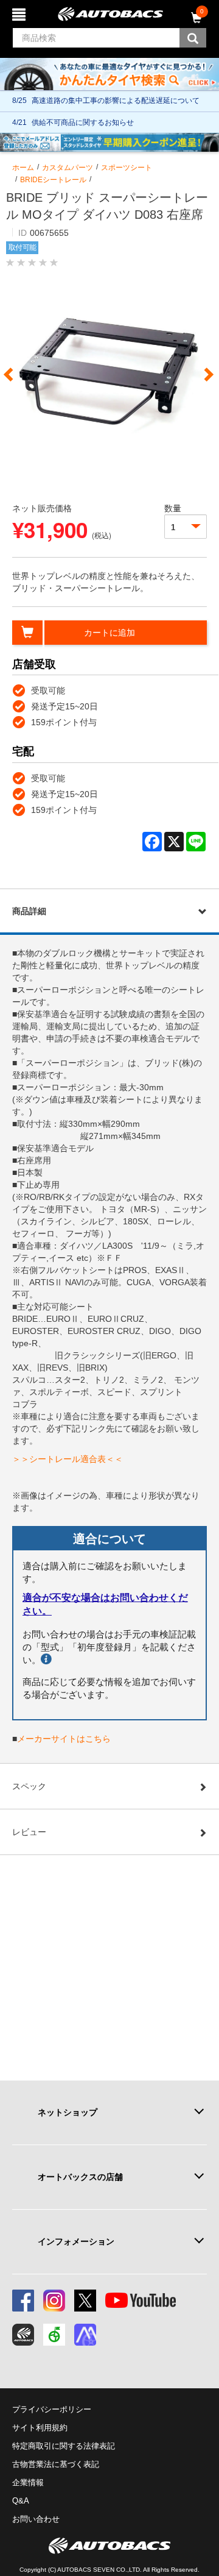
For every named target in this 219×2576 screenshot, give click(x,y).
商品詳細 (29, 911)
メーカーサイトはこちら (64, 1739)
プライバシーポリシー (52, 2409)
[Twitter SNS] (85, 2301)
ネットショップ (68, 2112)
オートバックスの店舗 (80, 2177)
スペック (29, 1786)
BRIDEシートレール (53, 180)
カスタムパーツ (68, 168)
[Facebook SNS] (23, 2301)
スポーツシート (127, 168)
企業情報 (28, 2482)
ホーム (23, 168)
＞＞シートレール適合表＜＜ (68, 1459)
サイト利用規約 (40, 2428)
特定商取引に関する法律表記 (64, 2446)
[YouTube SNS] (141, 2301)
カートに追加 (109, 633)
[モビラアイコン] (85, 2335)
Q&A (21, 2501)
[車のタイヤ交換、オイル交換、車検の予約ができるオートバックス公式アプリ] (23, 2335)
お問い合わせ (36, 2519)
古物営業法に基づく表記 (56, 2464)
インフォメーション (76, 2241)
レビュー (29, 1832)
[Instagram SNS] (54, 2301)
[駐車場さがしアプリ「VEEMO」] (54, 2335)
